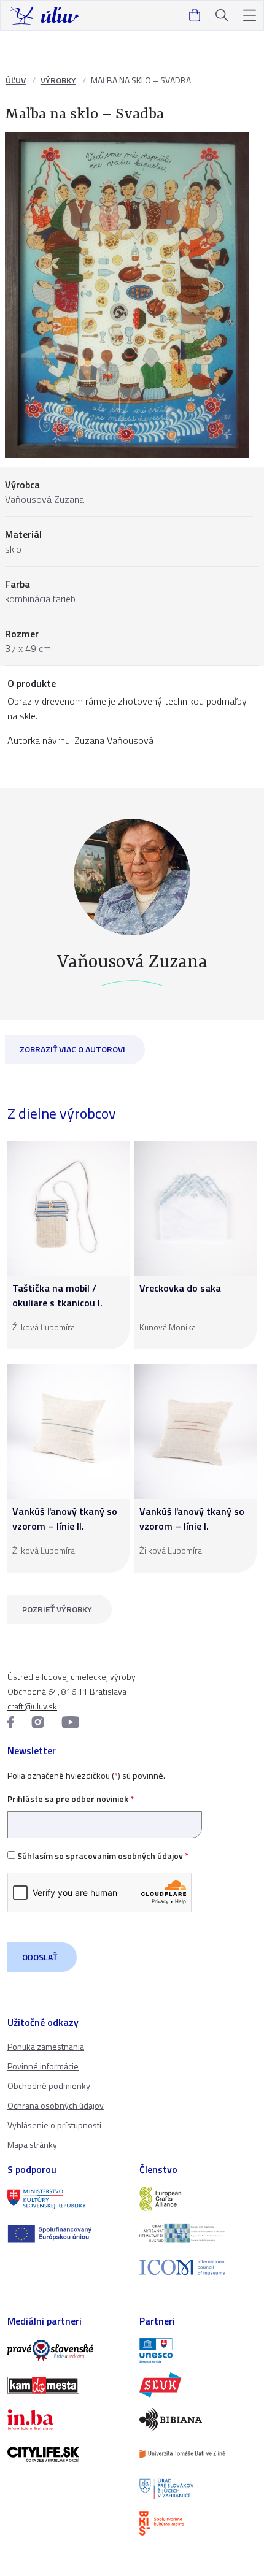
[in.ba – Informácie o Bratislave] (66, 2420)
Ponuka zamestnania (46, 2046)
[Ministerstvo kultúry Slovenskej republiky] (66, 2199)
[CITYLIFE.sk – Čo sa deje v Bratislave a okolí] (66, 2454)
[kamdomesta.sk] (66, 2385)
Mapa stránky (32, 2145)
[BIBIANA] (198, 2420)
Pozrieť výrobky (57, 1609)
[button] (250, 16)
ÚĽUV (16, 80)
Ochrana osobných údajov (56, 2105)
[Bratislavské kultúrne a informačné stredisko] (198, 2523)
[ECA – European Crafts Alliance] (198, 2199)
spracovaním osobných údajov (124, 1856)
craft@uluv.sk (32, 1706)
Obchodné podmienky (49, 2086)
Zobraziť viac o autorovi (72, 1049)
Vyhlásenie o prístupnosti (54, 2125)
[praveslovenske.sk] (66, 2350)
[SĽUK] (198, 2385)
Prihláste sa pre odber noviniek (71, 1799)
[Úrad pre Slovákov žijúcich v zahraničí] (198, 2488)
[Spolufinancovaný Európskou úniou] (66, 2234)
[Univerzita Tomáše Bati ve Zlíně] (198, 2454)
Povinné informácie (43, 2066)
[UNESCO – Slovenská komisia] (198, 2350)
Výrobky (58, 80)
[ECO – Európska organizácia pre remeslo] (198, 2233)
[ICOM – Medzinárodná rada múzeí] (198, 2267)
